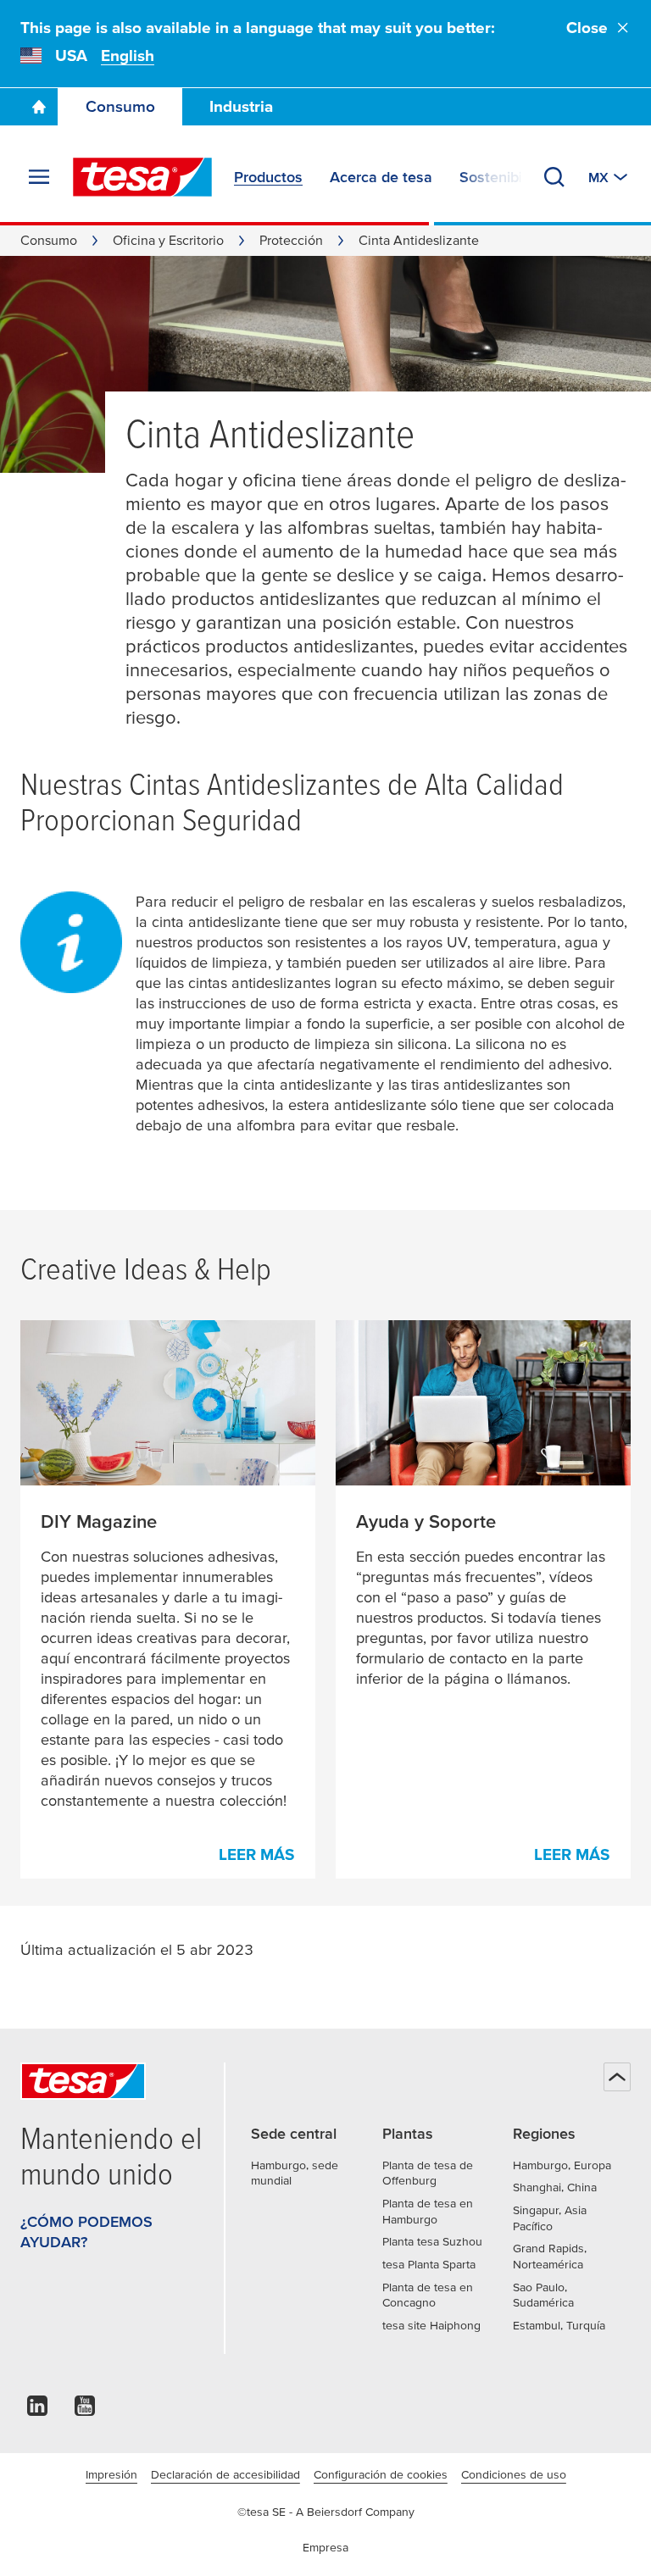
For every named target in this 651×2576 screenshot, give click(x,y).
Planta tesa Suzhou (432, 2241)
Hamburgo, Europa (562, 2165)
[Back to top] (617, 2077)
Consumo (120, 106)
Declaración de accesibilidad (225, 2474)
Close (587, 28)
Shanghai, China (555, 2187)
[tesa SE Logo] (142, 177)
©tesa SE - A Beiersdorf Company (326, 2512)
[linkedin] (37, 2410)
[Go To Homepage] (39, 107)
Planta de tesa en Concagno (428, 2295)
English (128, 56)
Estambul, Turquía (559, 2325)
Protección (291, 240)
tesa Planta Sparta (429, 2264)
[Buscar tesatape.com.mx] (554, 177)
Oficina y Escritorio (168, 240)
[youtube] (85, 2410)
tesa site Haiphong (431, 2325)
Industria (241, 106)
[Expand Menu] (39, 177)
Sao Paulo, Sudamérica (543, 2295)
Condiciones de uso (514, 2474)
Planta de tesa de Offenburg (428, 2173)
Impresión (111, 2474)
